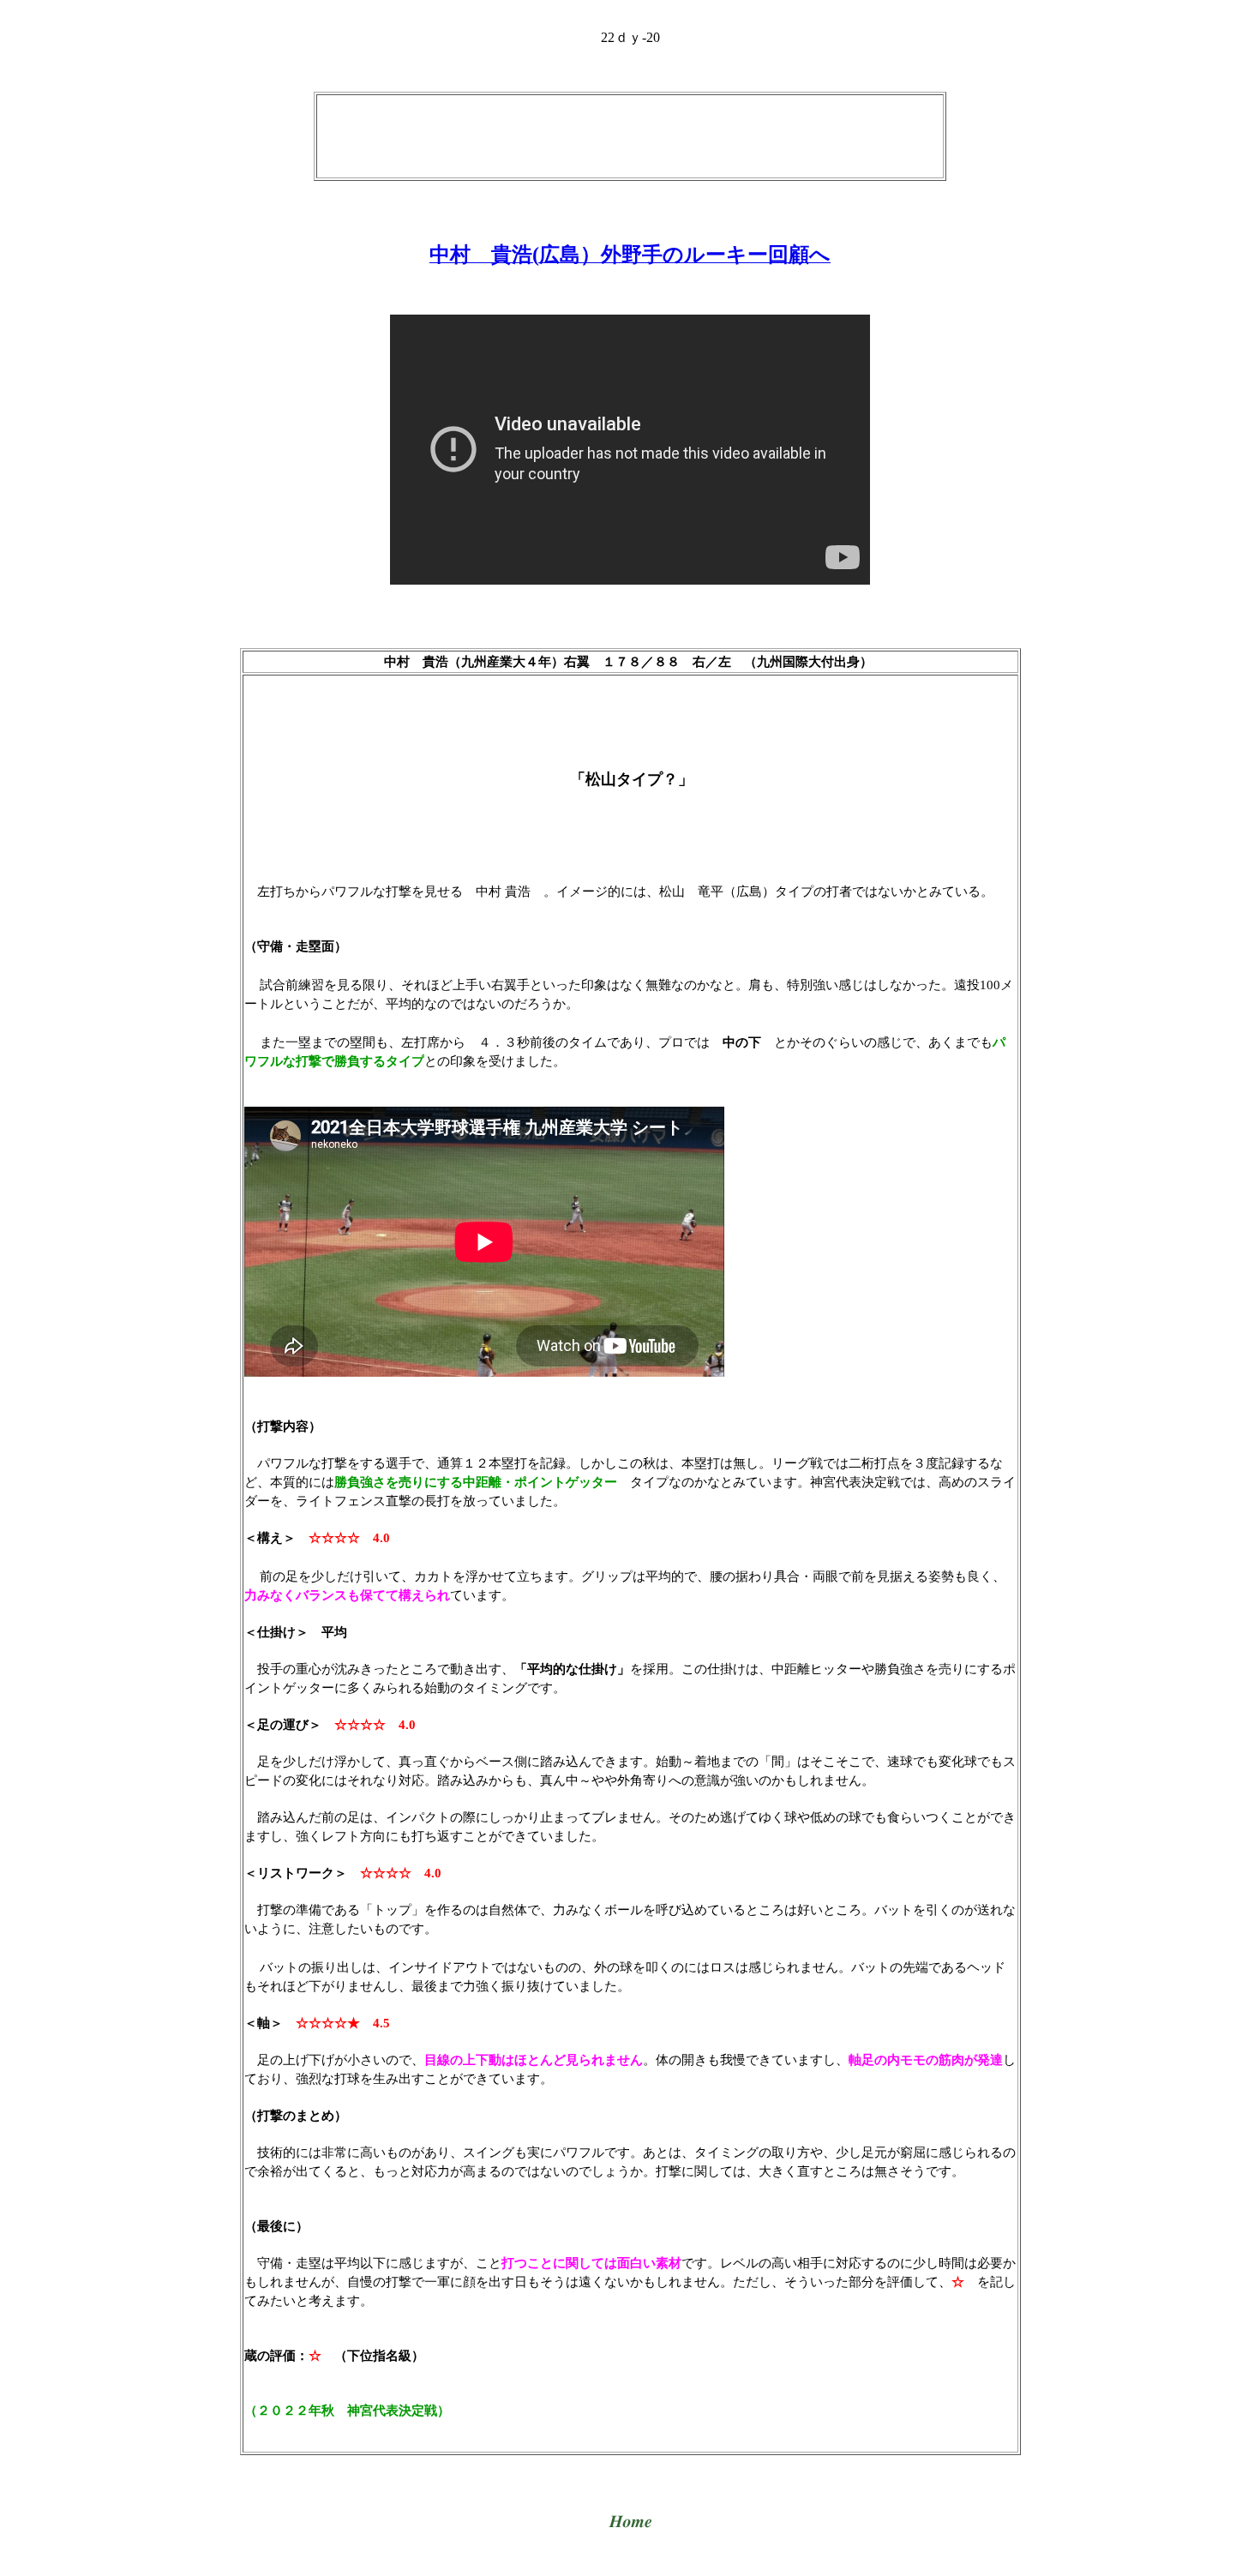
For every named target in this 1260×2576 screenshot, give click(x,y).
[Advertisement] (630, 135)
